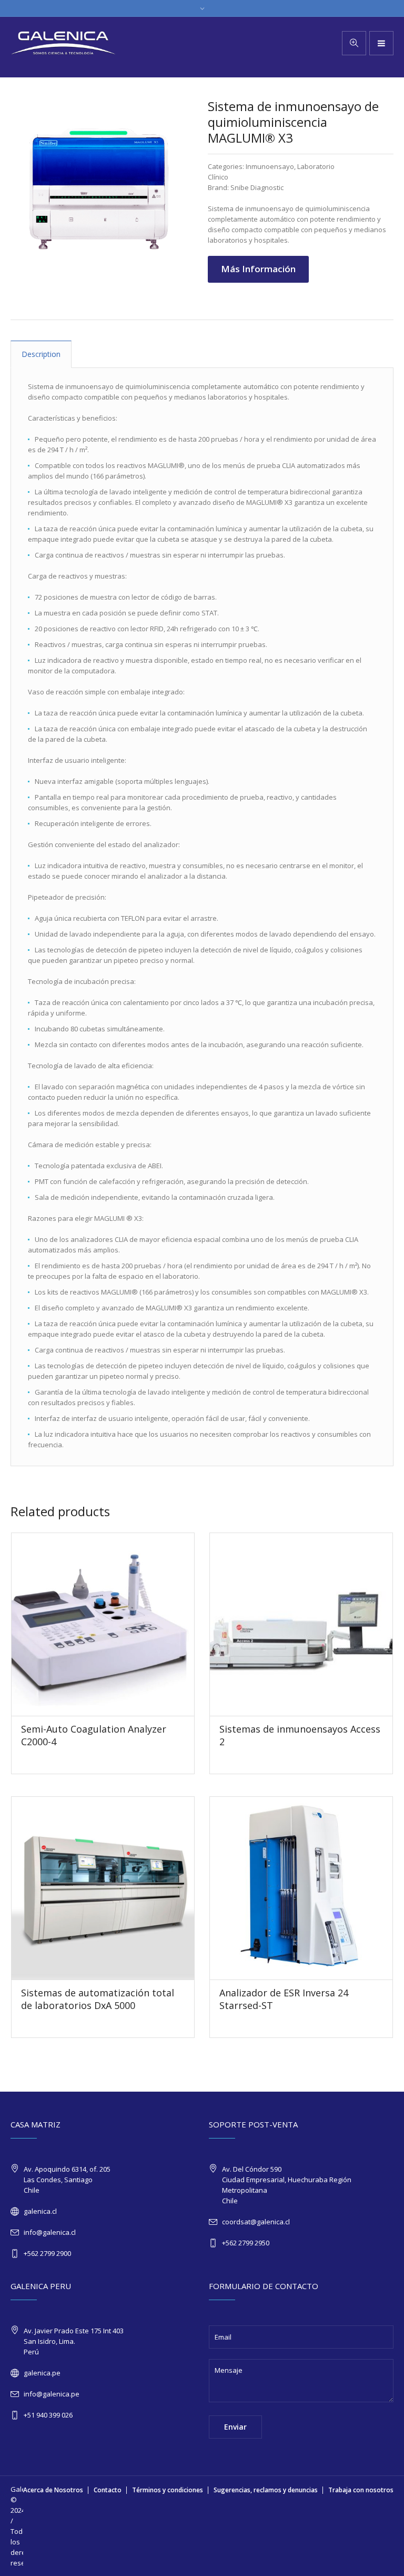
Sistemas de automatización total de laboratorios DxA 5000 (98, 1999)
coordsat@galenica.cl (256, 2222)
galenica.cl (40, 2211)
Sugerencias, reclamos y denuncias (266, 2490)
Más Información (258, 269)
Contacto (108, 2490)
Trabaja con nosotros (361, 2490)
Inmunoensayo (270, 166)
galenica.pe (42, 2373)
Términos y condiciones (168, 2490)
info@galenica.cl (50, 2232)
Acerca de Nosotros (53, 2490)
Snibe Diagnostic (257, 187)
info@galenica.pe (52, 2394)
